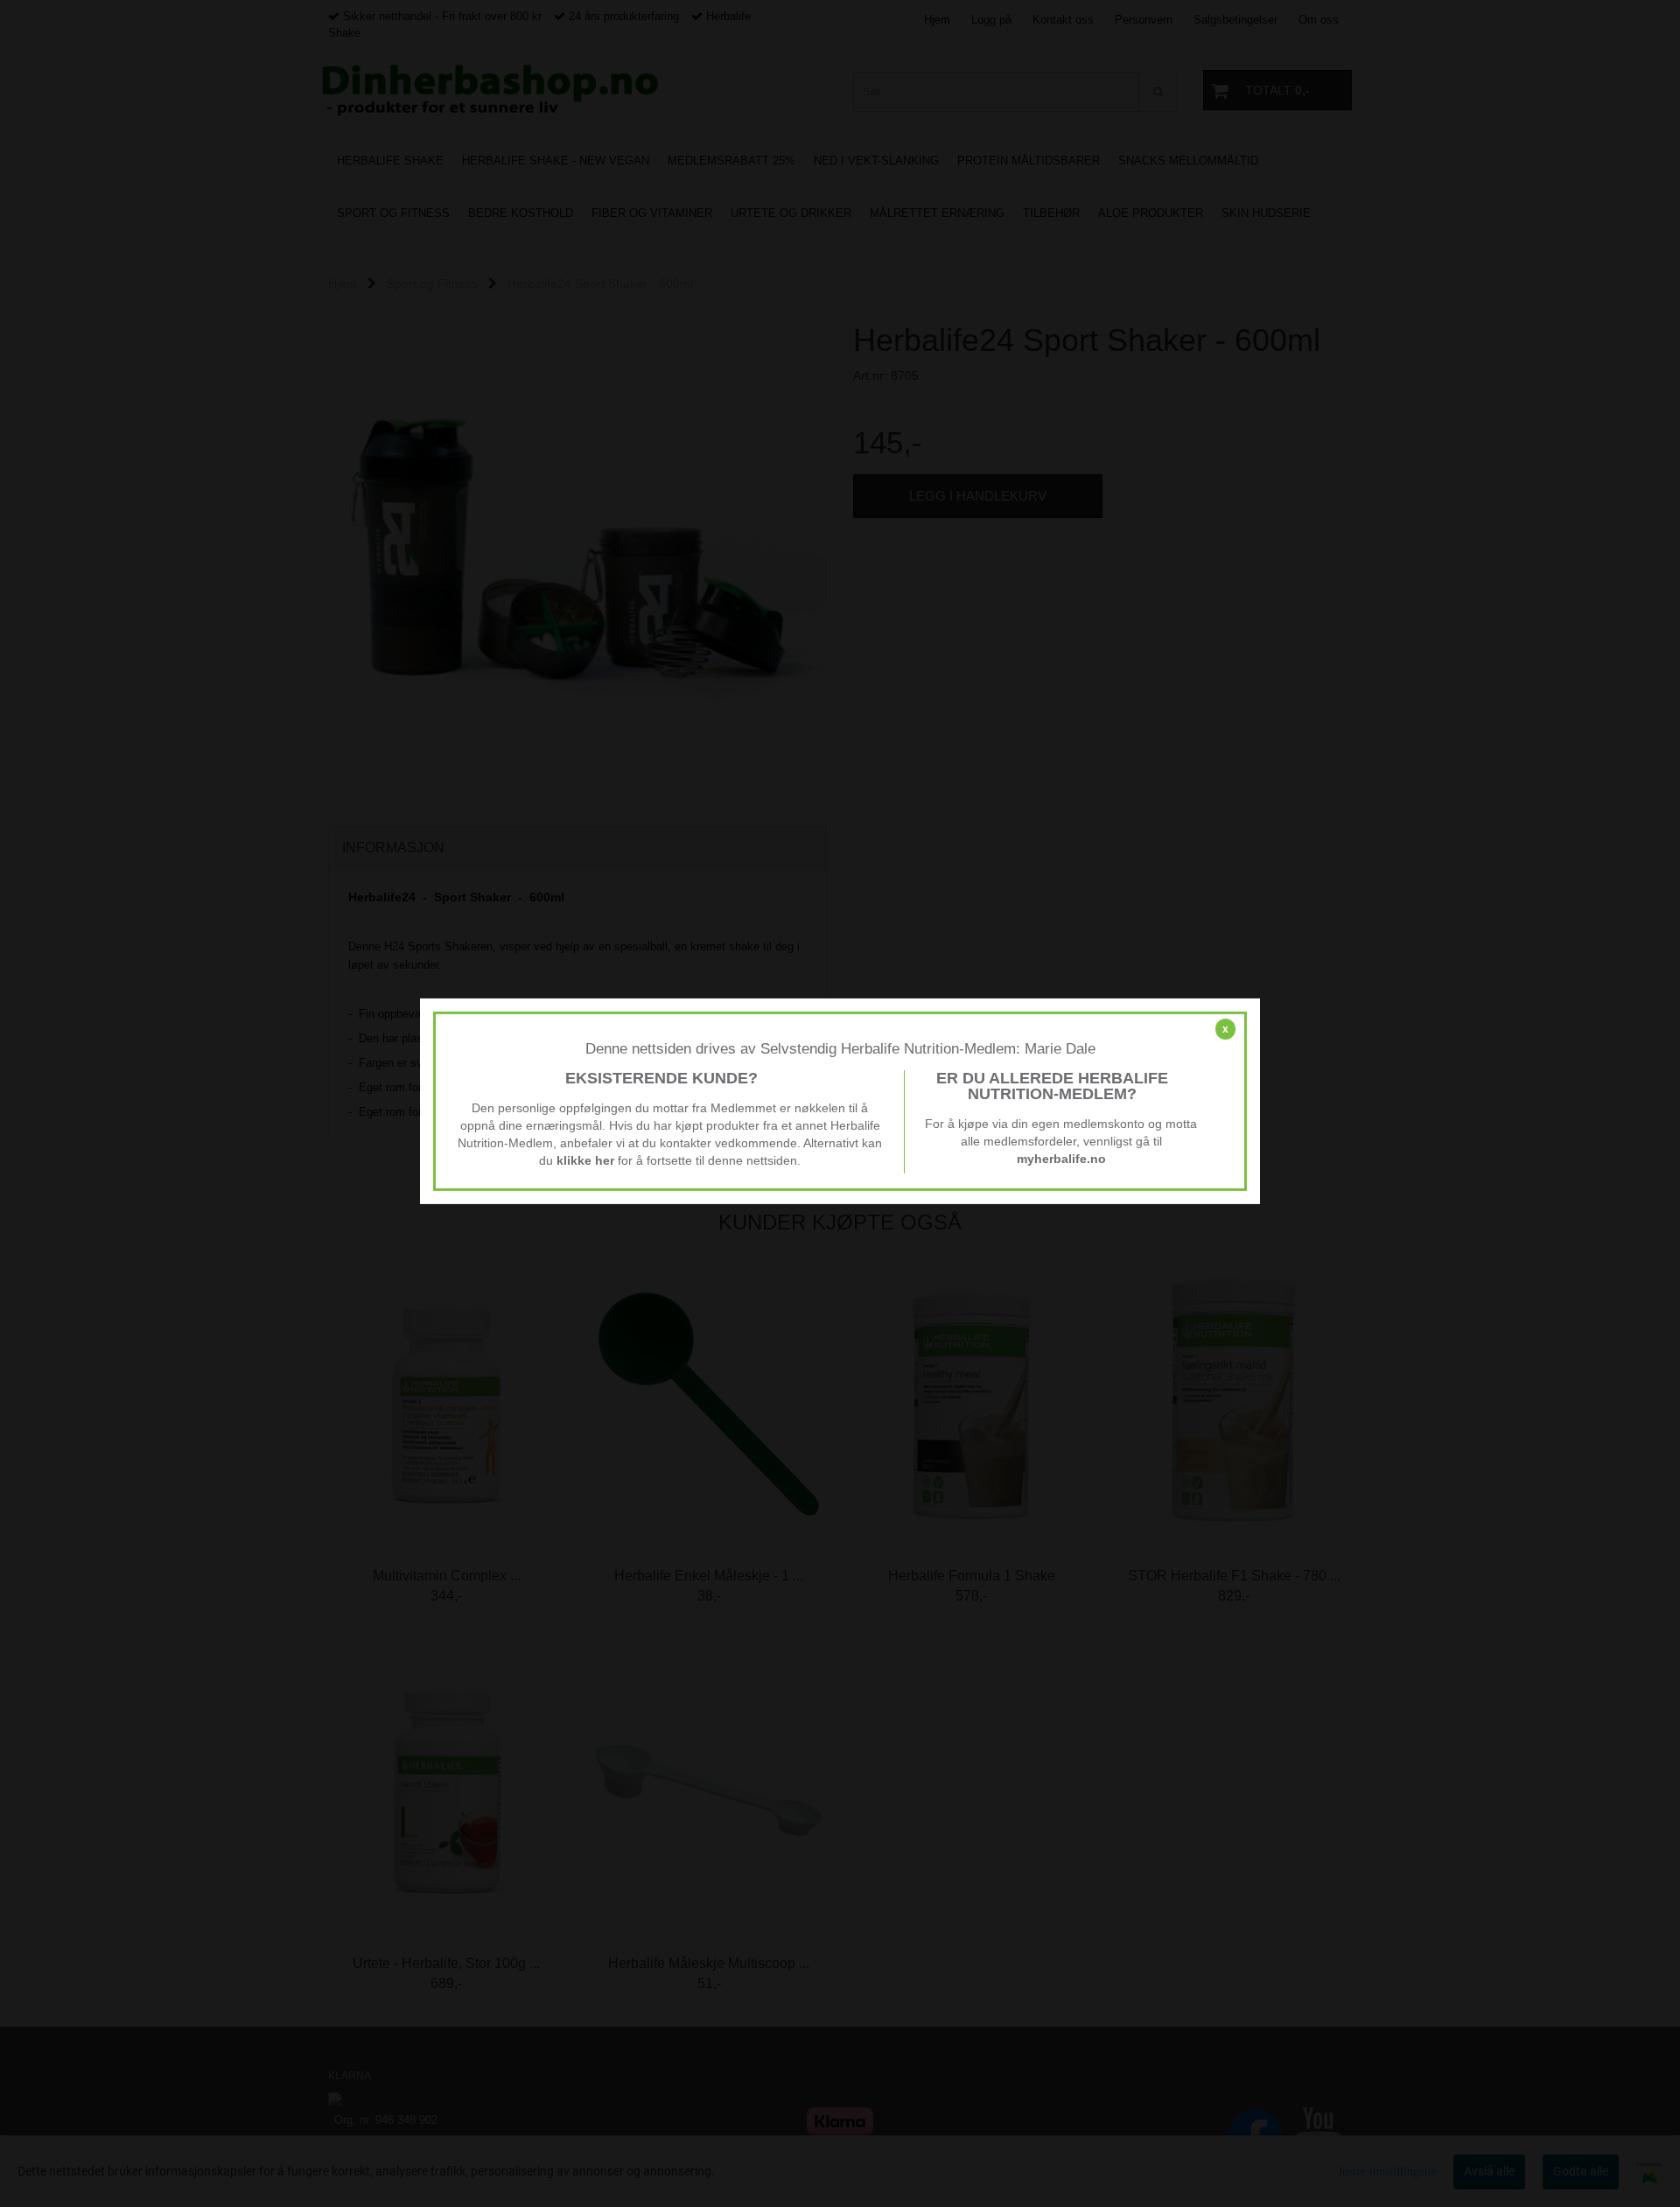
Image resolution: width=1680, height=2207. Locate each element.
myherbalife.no (1061, 1159)
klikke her (585, 1160)
